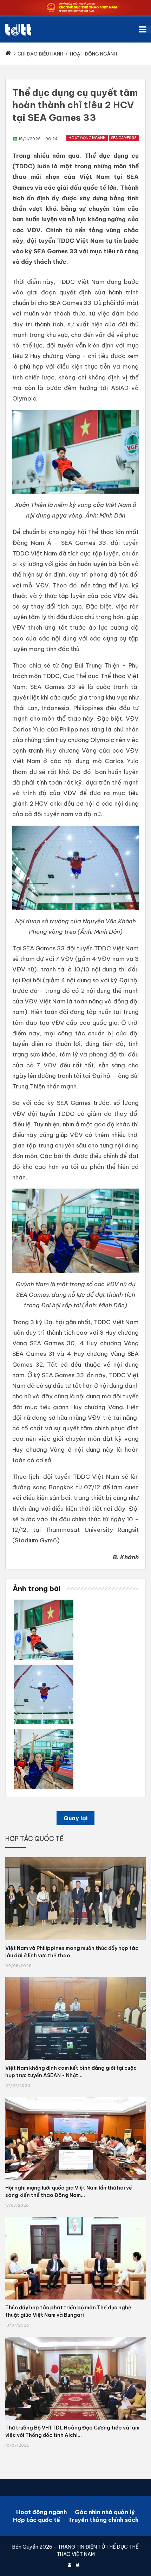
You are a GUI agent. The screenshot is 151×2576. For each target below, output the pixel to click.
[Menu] (145, 29)
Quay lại (75, 1818)
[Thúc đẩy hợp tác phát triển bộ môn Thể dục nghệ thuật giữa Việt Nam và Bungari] (75, 2217)
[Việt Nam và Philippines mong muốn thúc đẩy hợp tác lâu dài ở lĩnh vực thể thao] (75, 1857)
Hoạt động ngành (87, 138)
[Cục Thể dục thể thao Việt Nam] (18, 30)
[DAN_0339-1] (44, 1731)
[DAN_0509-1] (44, 1603)
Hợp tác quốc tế (37, 2520)
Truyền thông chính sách (103, 2520)
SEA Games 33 (124, 138)
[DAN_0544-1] (44, 1667)
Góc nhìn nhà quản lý (105, 2512)
